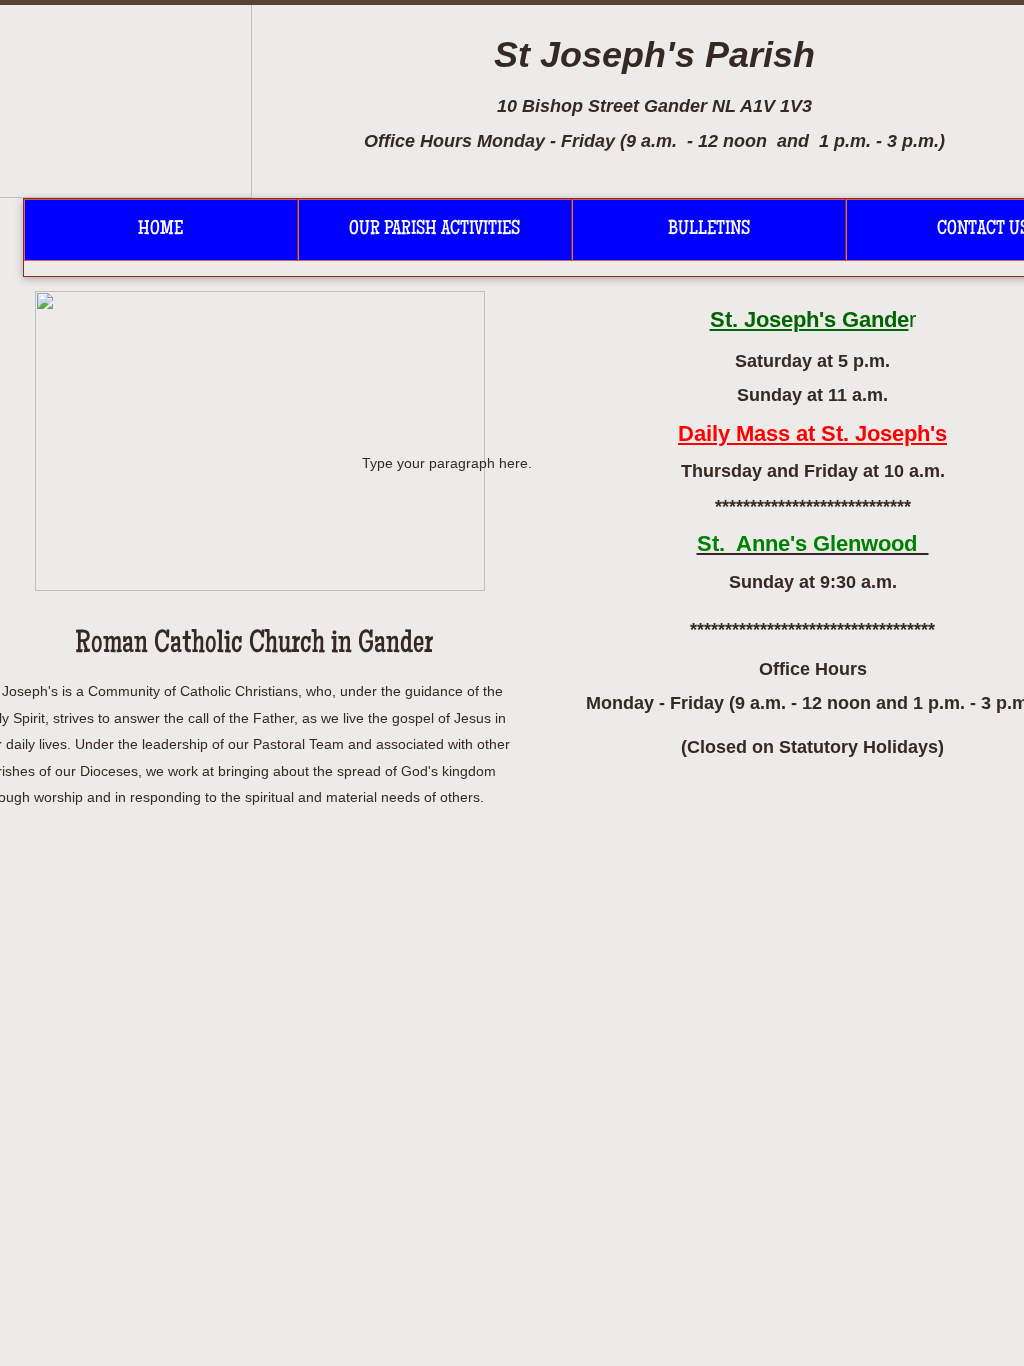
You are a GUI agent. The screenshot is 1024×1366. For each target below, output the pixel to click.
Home (160, 230)
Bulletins (709, 230)
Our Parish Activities (434, 230)
